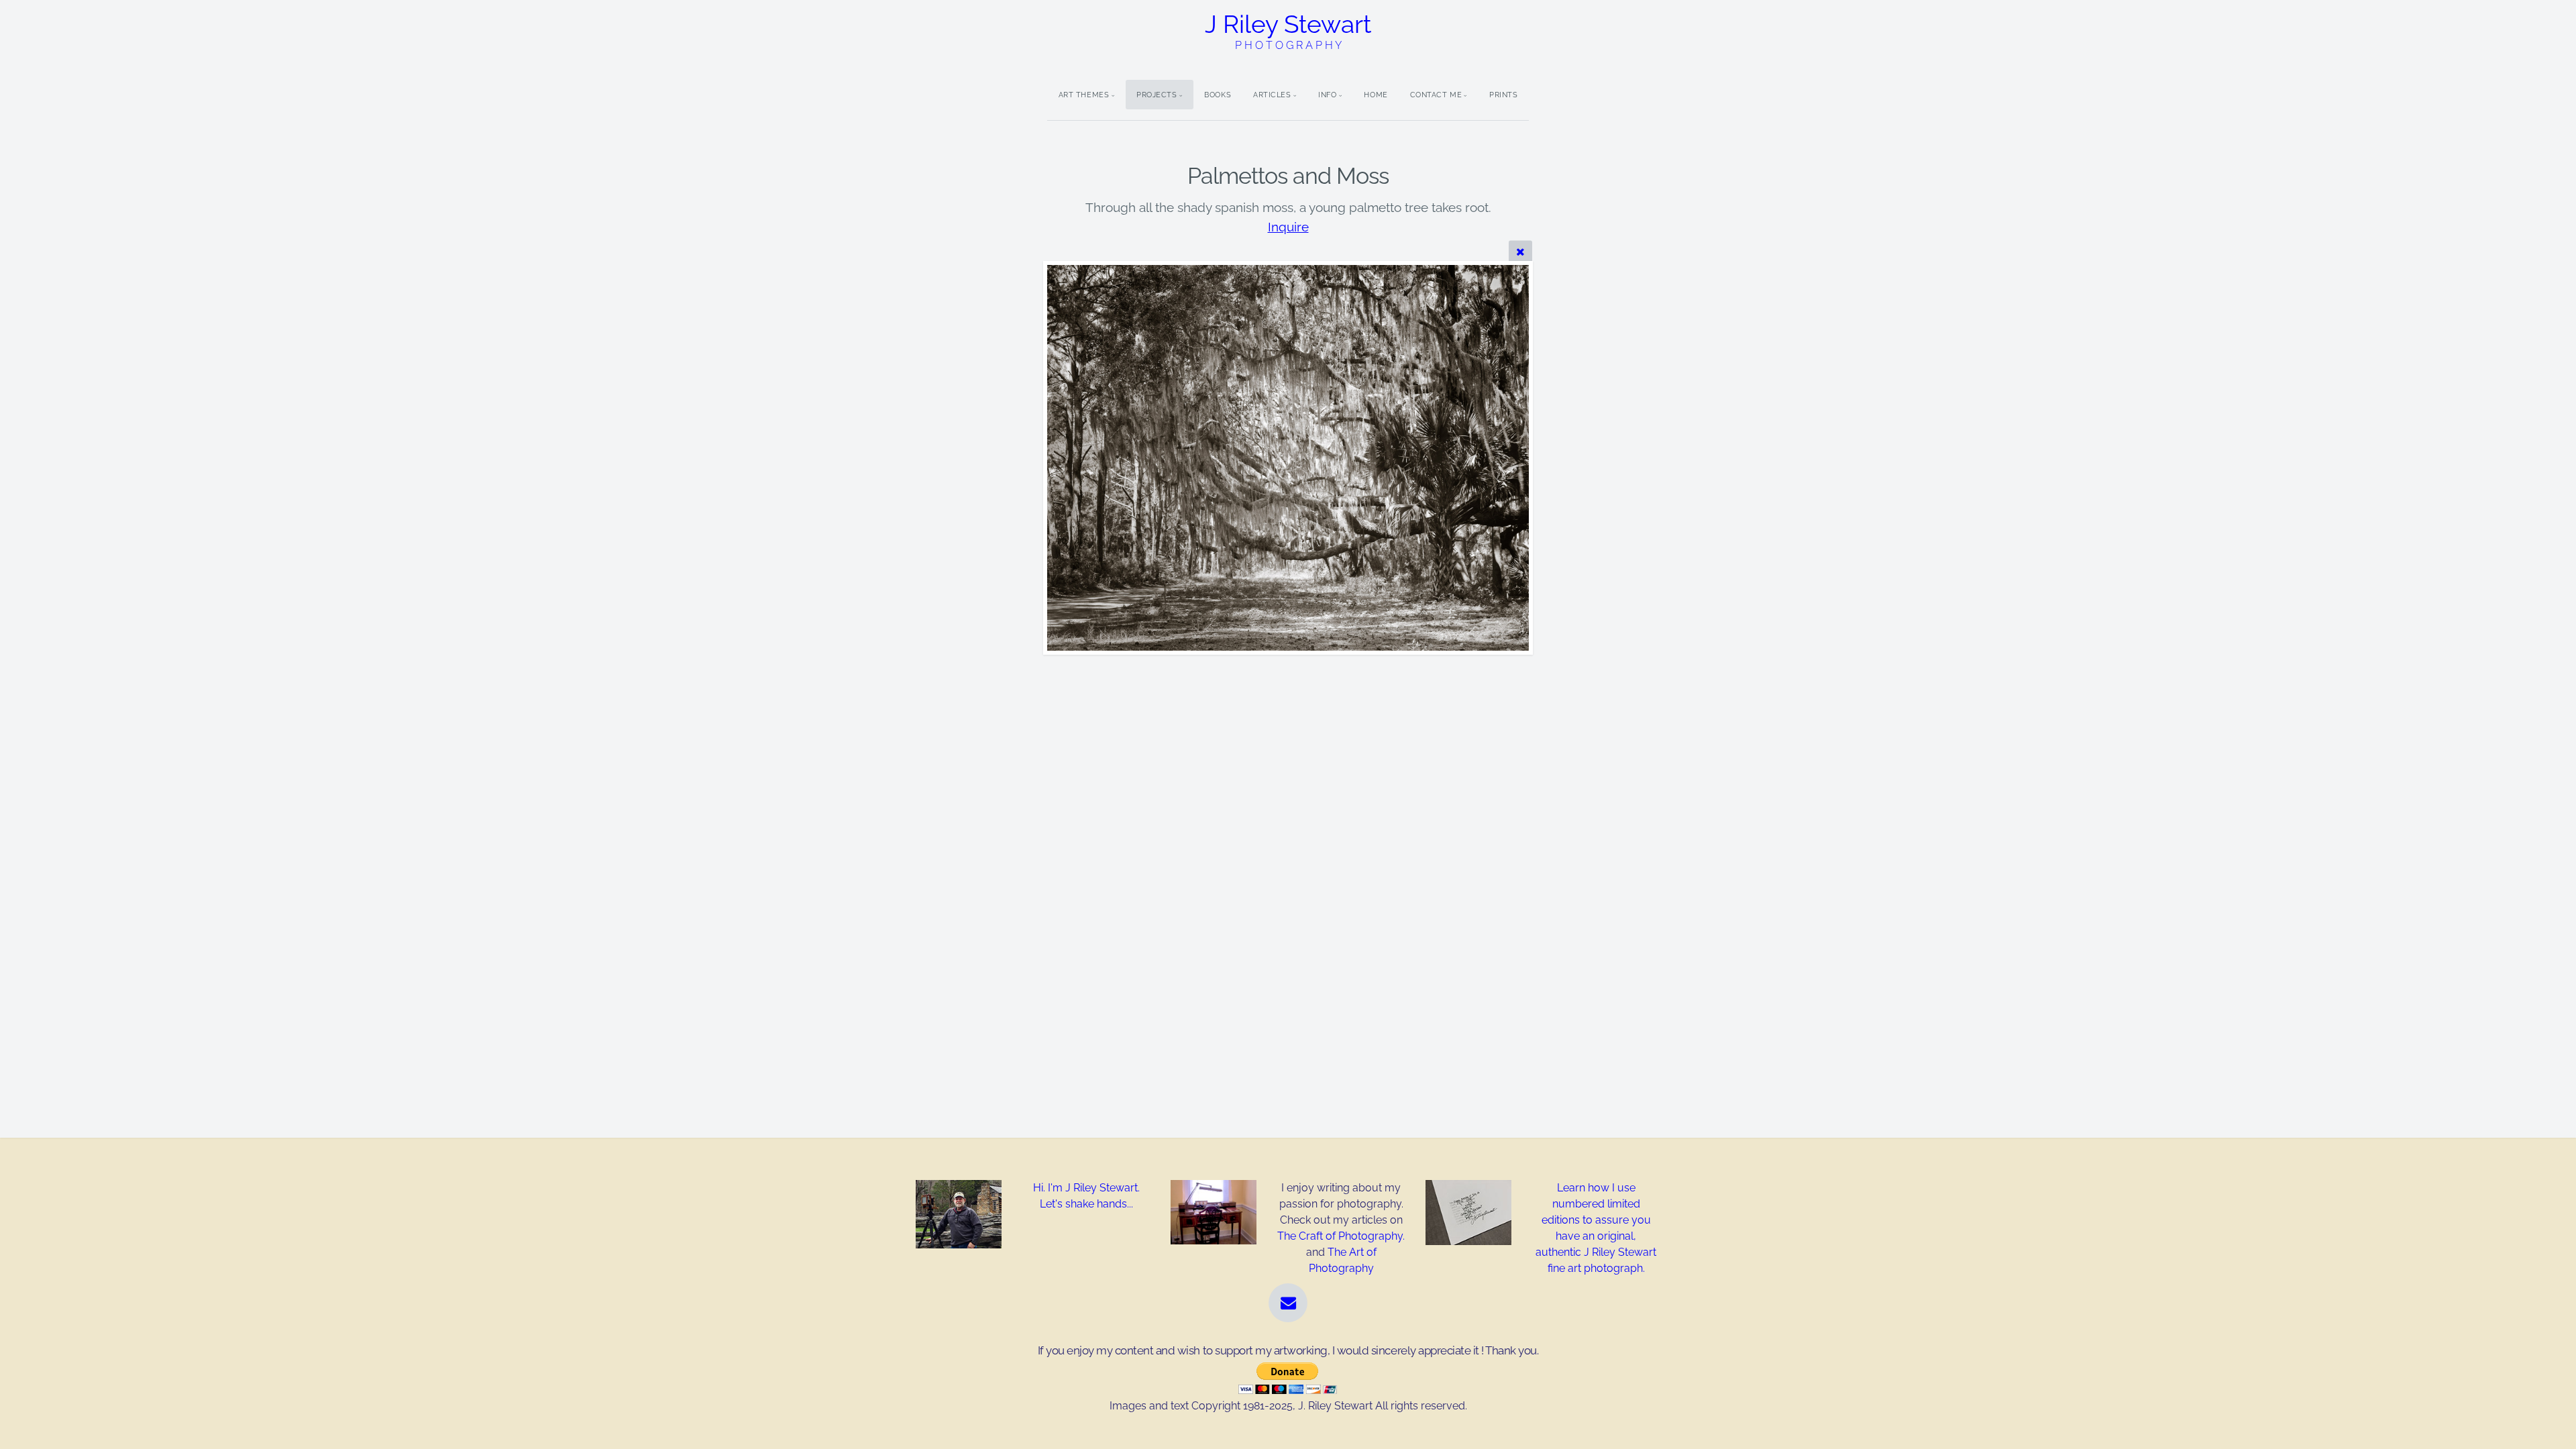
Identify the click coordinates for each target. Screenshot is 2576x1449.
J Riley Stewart (1288, 31)
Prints (1503, 95)
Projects (1157, 95)
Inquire (1288, 227)
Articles (1272, 95)
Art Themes (1084, 95)
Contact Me (1436, 95)
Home (1376, 95)
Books (1218, 95)
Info (1327, 95)
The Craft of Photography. (1341, 1236)
